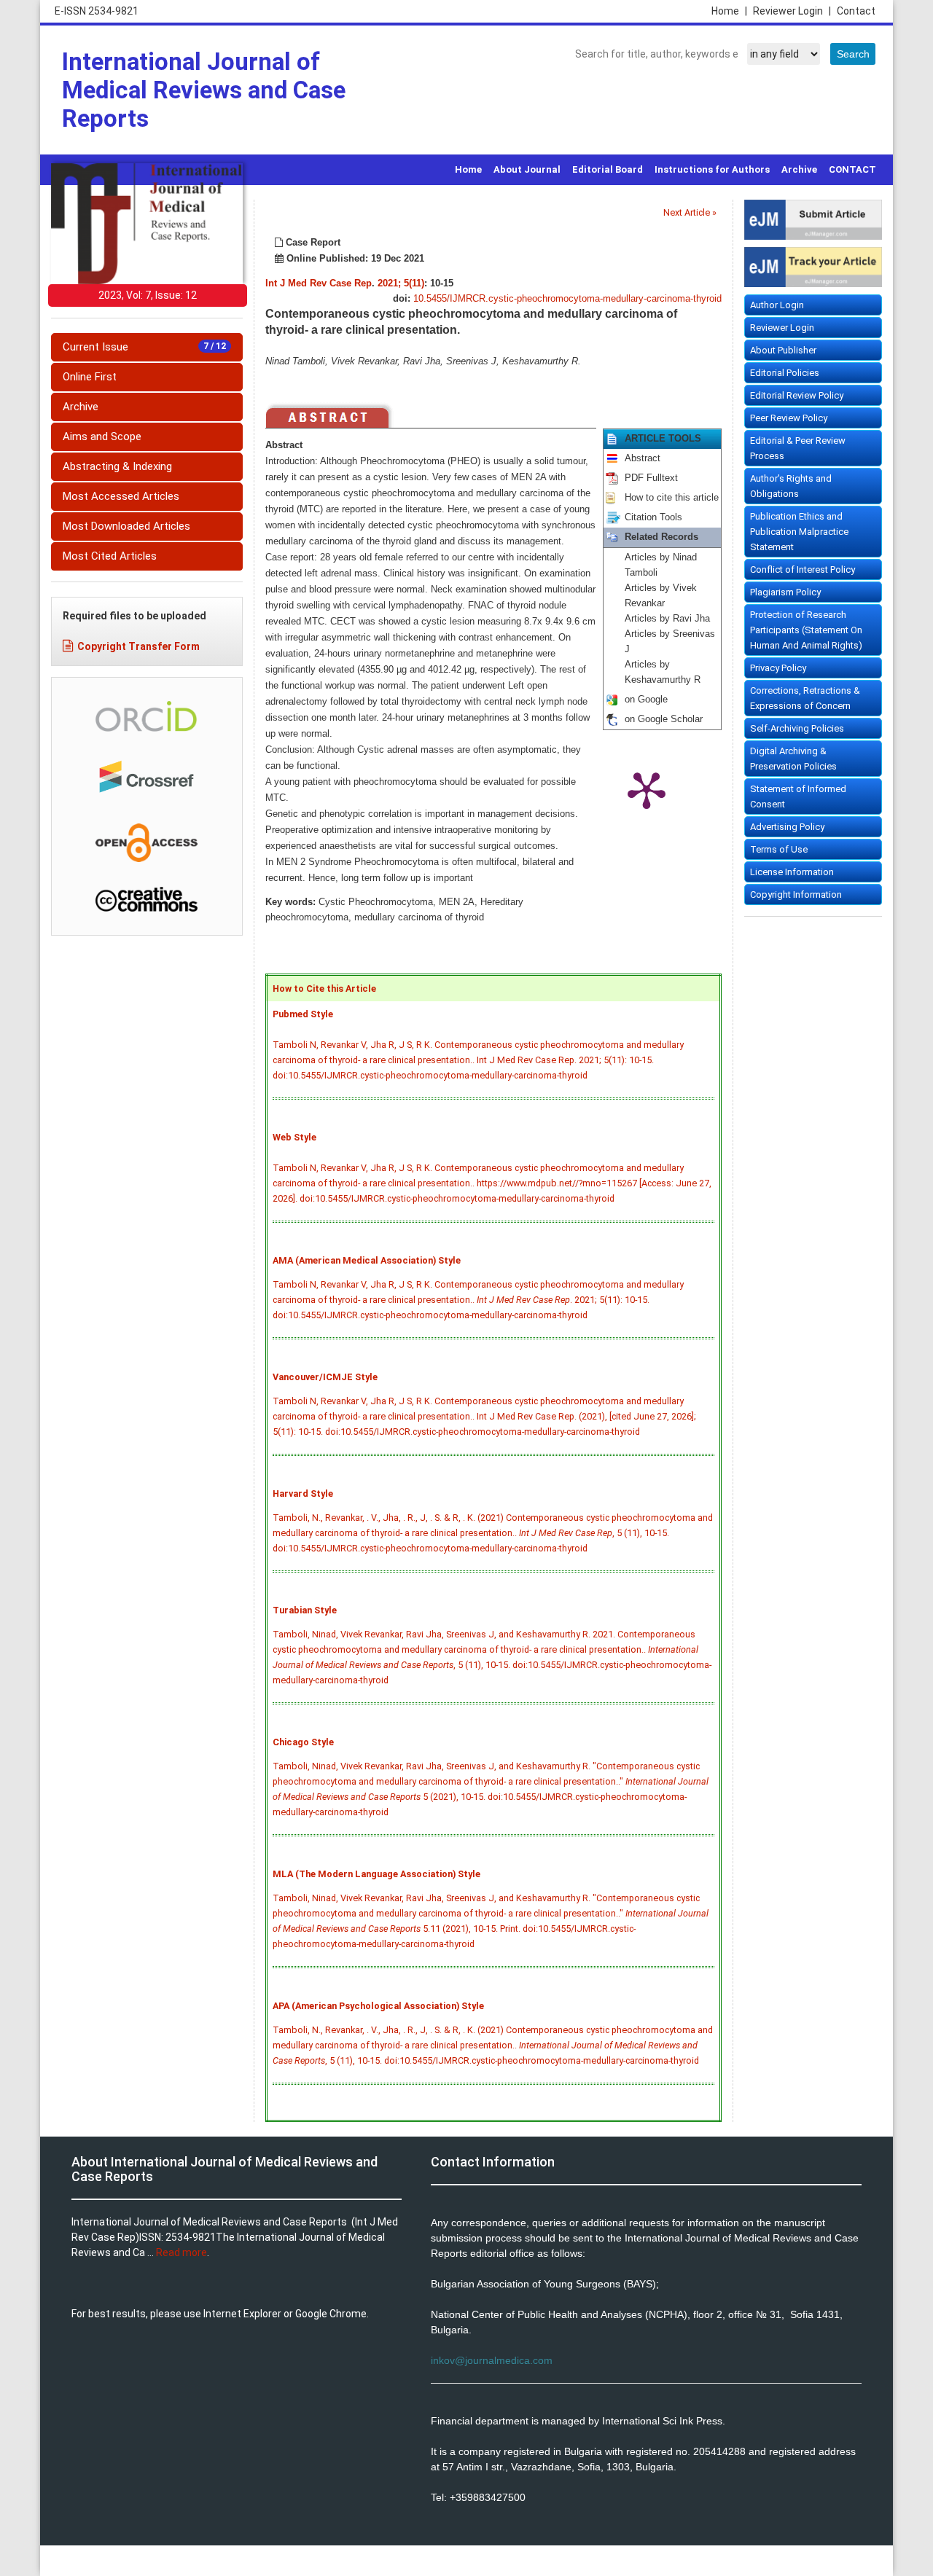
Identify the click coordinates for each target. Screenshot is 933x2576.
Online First (90, 377)
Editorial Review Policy (797, 395)
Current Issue (144, 347)
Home (729, 11)
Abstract (643, 458)
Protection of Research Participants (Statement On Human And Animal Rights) (806, 630)
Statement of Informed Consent (798, 796)
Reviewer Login (792, 11)
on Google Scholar (664, 719)
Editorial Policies (785, 373)
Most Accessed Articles (121, 496)
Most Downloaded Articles (126, 526)
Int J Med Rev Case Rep (319, 283)
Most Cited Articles (110, 556)
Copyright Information (796, 894)
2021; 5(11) (401, 283)
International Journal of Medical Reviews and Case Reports (204, 90)
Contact (856, 11)
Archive (799, 169)
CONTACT (852, 169)
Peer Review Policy (789, 418)
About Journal (527, 169)
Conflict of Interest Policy (803, 569)
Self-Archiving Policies (797, 728)
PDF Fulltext (651, 478)
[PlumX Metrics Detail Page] (647, 789)
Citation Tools (653, 517)
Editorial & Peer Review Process (798, 448)
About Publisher (783, 350)
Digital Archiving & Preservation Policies (793, 759)
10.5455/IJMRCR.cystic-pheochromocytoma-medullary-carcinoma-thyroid (567, 299)
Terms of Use (779, 849)
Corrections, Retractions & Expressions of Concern (805, 698)
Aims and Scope (102, 436)
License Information (792, 872)
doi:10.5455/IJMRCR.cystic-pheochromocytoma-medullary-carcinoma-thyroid (430, 1075)
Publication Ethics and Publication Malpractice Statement (799, 532)
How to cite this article (672, 498)
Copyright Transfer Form (138, 646)
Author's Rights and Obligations (791, 486)
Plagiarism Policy (785, 592)
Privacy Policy (778, 668)
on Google (646, 700)
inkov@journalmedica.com (492, 2360)
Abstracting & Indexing (117, 466)
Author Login (777, 305)
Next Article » (690, 212)
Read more (181, 2252)
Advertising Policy (787, 827)
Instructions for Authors (712, 169)
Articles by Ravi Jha (667, 619)
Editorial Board (608, 169)
